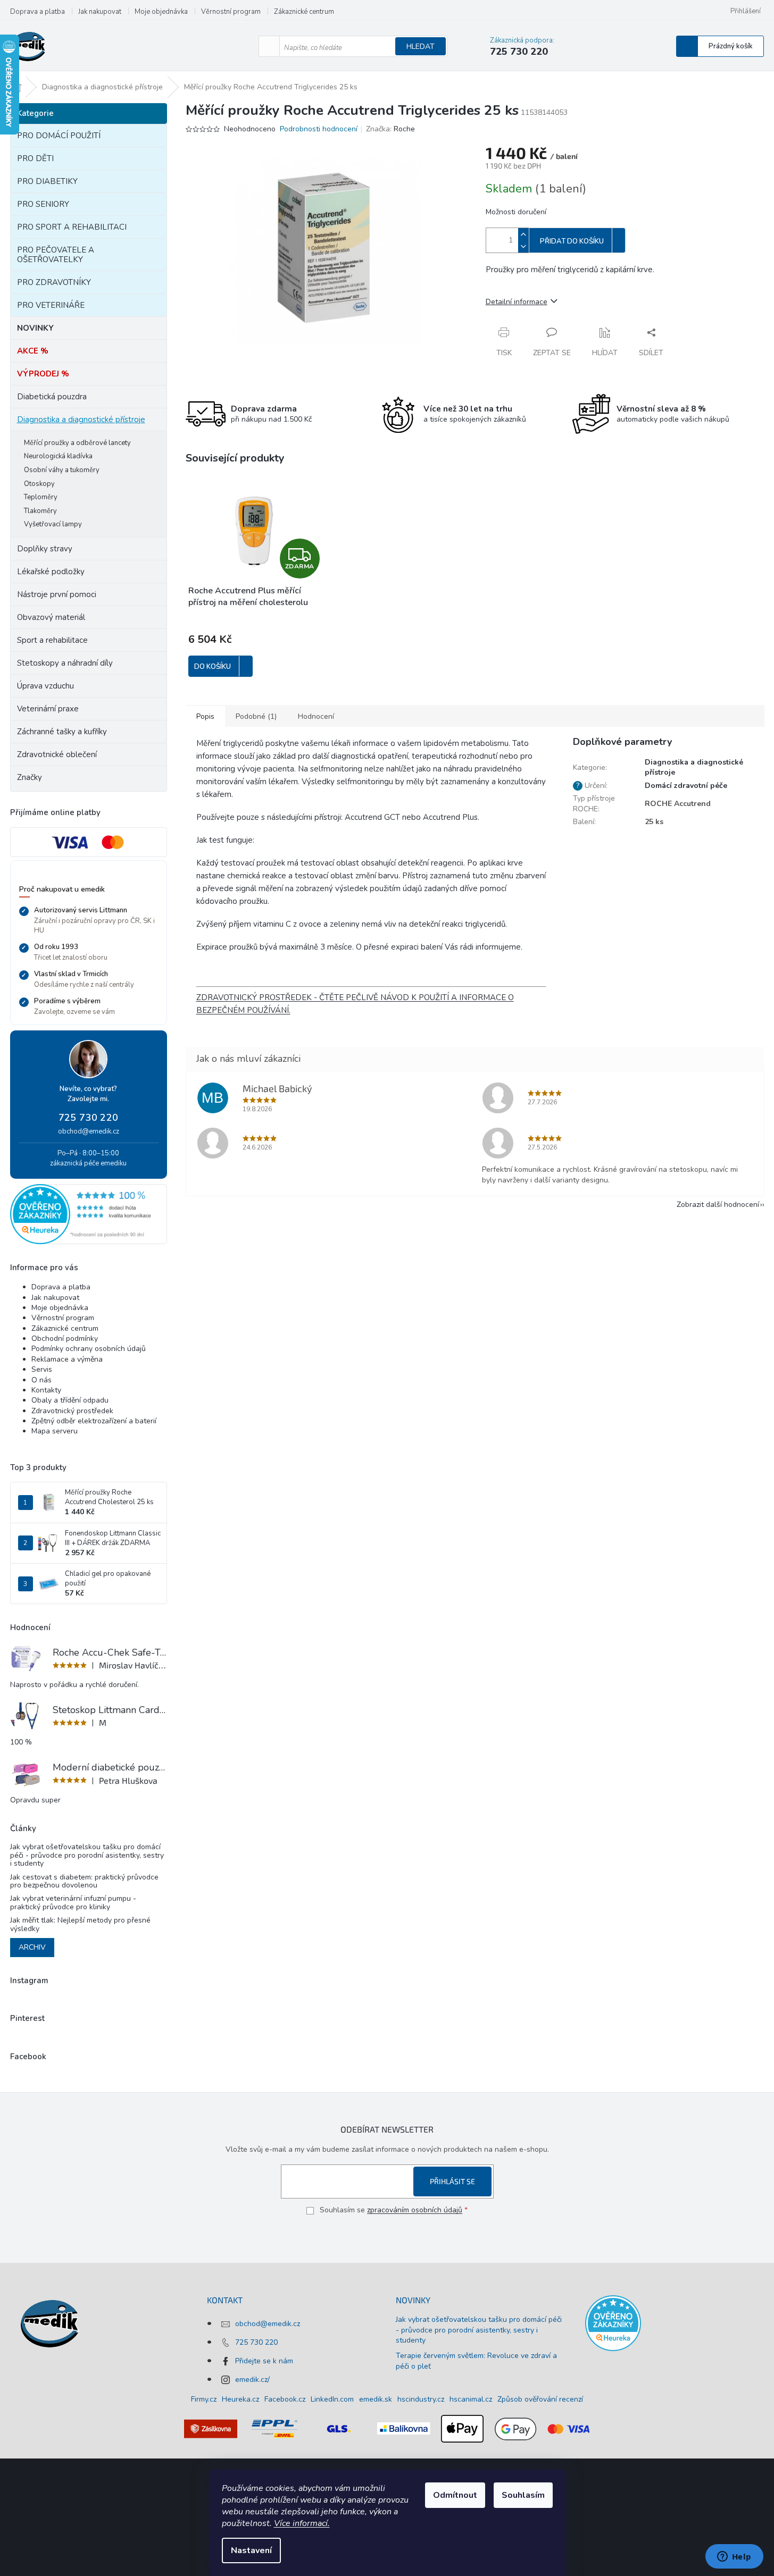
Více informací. (302, 2523)
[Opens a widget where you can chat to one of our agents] (734, 2557)
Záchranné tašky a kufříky (62, 732)
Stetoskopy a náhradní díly (65, 663)
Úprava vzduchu (45, 686)
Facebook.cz (285, 2399)
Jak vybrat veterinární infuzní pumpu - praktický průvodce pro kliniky (73, 1903)
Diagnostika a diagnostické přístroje (81, 419)
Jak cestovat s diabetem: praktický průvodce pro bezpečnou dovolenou (84, 1881)
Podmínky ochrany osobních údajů (89, 1349)
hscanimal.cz (471, 2399)
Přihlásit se (452, 2181)
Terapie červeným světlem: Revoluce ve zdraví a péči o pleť (476, 2361)
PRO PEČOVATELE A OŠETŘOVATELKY (56, 255)
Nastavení (251, 2550)
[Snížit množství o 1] (523, 246)
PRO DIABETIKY (47, 181)
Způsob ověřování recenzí (540, 2399)
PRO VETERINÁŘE (51, 305)
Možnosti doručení (516, 212)
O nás (41, 1380)
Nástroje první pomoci (57, 594)
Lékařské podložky (51, 572)
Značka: (390, 129)
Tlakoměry (40, 511)
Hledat (421, 47)
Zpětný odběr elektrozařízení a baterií (94, 1421)
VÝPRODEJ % (43, 374)
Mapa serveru (55, 1431)
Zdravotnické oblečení (57, 754)
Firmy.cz (204, 2399)
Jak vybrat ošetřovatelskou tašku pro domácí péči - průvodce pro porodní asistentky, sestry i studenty (87, 1855)
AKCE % (33, 351)
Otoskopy (39, 484)
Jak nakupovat (100, 12)
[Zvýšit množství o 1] (523, 234)
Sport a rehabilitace (52, 640)
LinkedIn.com (332, 2399)
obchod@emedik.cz (89, 1131)
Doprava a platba (38, 12)
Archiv (32, 1947)
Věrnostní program (231, 12)
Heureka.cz (240, 2399)
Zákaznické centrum (304, 12)
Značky (30, 777)
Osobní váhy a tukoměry (62, 470)
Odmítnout (455, 2495)
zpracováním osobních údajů (415, 2210)
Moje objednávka (161, 12)
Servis (42, 1369)
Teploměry (41, 497)
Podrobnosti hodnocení (319, 129)
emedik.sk (376, 2399)
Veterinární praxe (48, 709)
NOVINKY (35, 328)
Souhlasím (523, 2495)
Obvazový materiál (51, 617)
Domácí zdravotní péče (686, 786)
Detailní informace (517, 302)
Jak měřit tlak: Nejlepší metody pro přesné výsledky (80, 1924)
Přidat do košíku (572, 241)
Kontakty (46, 1390)
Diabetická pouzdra (52, 397)
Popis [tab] (205, 716)
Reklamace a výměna (67, 1359)
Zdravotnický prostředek (72, 1411)
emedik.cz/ (252, 2380)
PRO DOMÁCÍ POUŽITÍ (59, 136)
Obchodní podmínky (65, 1339)
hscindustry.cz (421, 2399)
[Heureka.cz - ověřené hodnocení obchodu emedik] (89, 1214)
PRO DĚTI (35, 158)
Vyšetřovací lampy (53, 524)
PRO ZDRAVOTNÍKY (54, 282)
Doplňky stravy (45, 549)
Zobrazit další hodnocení (718, 1205)
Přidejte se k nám (264, 2361)
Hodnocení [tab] (316, 716)
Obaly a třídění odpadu (70, 1400)
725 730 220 (88, 1118)
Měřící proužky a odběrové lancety (77, 443)
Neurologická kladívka (58, 456)
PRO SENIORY (43, 204)
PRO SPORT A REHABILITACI (72, 227)
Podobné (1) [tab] (256, 716)
